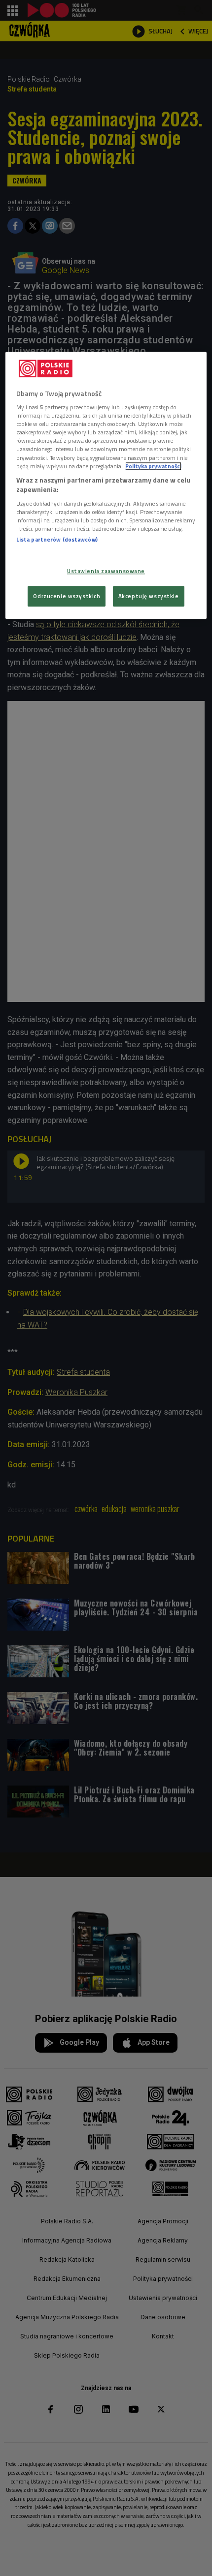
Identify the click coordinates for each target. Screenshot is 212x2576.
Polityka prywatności (153, 466)
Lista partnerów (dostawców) (57, 539)
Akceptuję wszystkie (149, 596)
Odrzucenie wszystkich (67, 596)
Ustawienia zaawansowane (106, 571)
